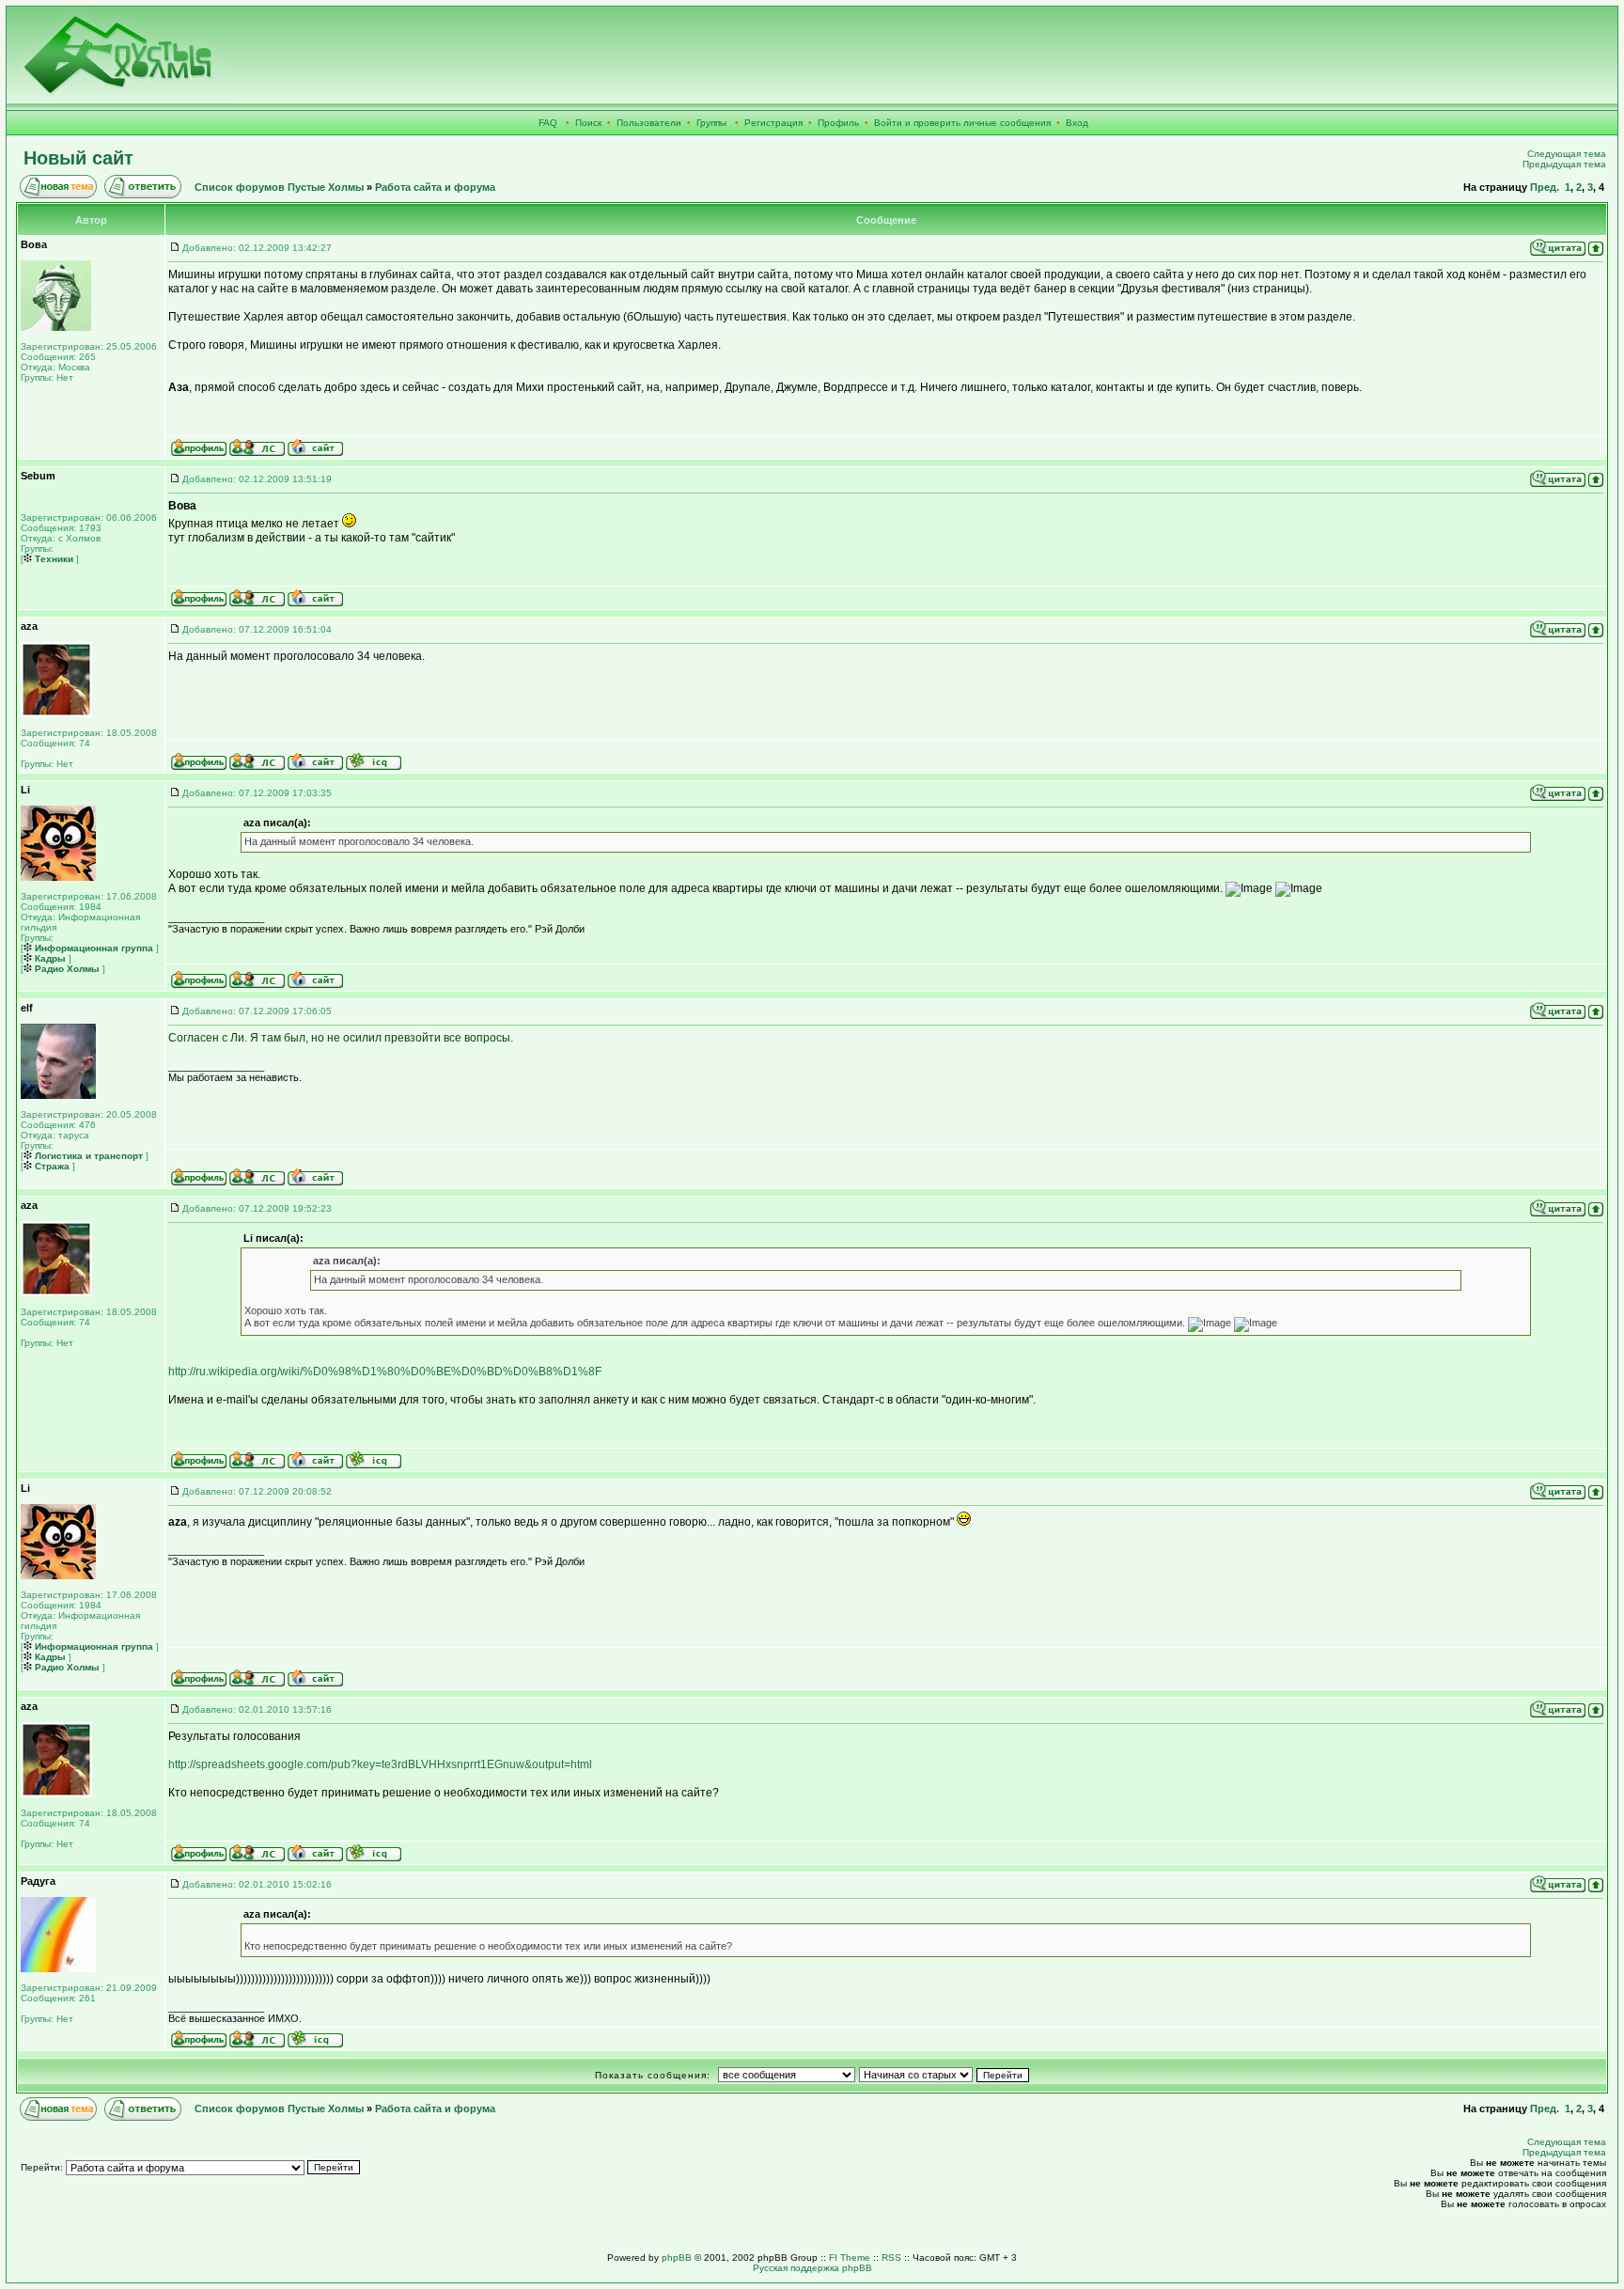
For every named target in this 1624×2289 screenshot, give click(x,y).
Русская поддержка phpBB (812, 2268)
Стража (51, 1166)
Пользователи (649, 123)
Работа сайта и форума (435, 187)
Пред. (1545, 187)
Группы (711, 123)
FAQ (548, 123)
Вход (1077, 123)
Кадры (49, 958)
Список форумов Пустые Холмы (279, 187)
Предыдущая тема (1564, 164)
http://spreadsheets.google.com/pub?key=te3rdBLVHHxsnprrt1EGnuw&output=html (380, 1764)
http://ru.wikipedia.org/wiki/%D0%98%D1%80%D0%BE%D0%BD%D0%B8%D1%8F (385, 1372)
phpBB (677, 2258)
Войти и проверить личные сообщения (962, 123)
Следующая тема (1567, 154)
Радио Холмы (66, 969)
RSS (891, 2258)
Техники (53, 559)
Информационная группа (93, 948)
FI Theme (850, 2258)
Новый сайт (78, 158)
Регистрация (773, 123)
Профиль (838, 123)
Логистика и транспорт (87, 1156)
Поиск (588, 123)
